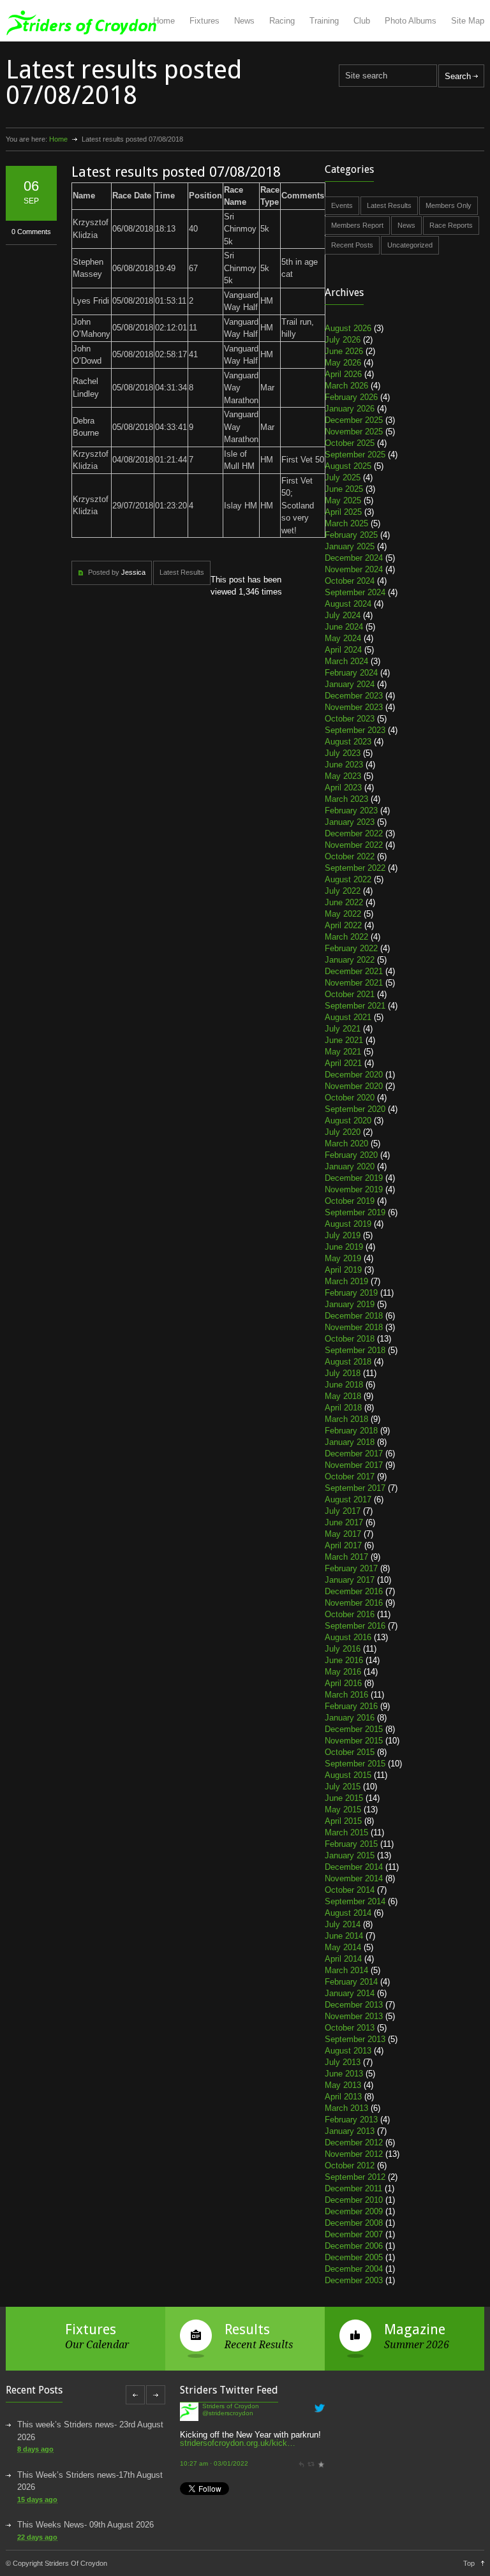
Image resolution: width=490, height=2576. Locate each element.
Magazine (415, 2329)
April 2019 (343, 1270)
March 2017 (346, 1557)
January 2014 (350, 1993)
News (244, 21)
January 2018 (350, 1442)
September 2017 (355, 1488)
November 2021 (354, 983)
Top (469, 2563)
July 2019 (343, 1235)
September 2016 (355, 1626)
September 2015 (355, 1764)
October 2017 (350, 1477)
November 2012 (354, 2154)
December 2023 (354, 696)
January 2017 (350, 1580)
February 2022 (351, 948)
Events (342, 205)
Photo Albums (411, 21)
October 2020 (350, 1098)
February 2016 (351, 1706)
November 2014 (354, 1878)
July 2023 (343, 753)
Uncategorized (410, 245)
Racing (282, 21)
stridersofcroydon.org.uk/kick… (238, 2422)
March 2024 (346, 661)
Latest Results (182, 572)
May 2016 (343, 1672)
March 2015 (346, 1832)
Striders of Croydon (231, 2465)
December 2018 (354, 1316)
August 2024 (348, 604)
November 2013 (354, 2016)
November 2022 (354, 845)
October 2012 (350, 2165)
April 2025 (343, 512)
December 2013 (354, 2005)
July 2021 (343, 1029)
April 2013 (343, 2097)
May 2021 (343, 1052)
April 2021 (343, 1063)
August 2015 (348, 1775)
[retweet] (311, 2443)
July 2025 (343, 477)
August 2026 (348, 328)
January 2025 (350, 546)
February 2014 (351, 1982)
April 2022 (343, 925)
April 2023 (343, 788)
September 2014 (355, 1901)
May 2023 (343, 776)
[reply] (301, 2443)
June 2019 (344, 1247)
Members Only (449, 205)
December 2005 (354, 2257)
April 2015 (343, 1821)
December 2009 (354, 2211)
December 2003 (354, 2280)
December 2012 (354, 2143)
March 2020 (346, 1144)
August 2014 (348, 1913)
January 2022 (350, 960)
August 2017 (348, 1499)
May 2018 (343, 1396)
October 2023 (350, 719)
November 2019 (354, 1189)
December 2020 (354, 1075)
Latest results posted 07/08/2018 (176, 172)
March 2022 (346, 937)
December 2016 (354, 1591)
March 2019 (346, 1281)
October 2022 (350, 856)
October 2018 (350, 1339)
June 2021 (344, 1040)
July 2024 (343, 615)
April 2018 (343, 1408)
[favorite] (321, 2443)
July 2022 (343, 891)
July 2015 (343, 1787)
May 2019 (343, 1258)
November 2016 (354, 1603)
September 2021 (355, 1006)
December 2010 (354, 2200)
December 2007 (354, 2234)
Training (324, 21)
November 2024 (354, 569)
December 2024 (354, 558)
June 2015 (344, 1798)
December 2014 (354, 1867)
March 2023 (346, 799)
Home (164, 21)
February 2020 (351, 1155)
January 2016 (350, 1718)
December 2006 (354, 2246)
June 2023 (344, 765)
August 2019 (348, 1224)
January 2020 (350, 1166)
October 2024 (350, 581)
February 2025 (351, 535)
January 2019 (350, 1304)
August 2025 (348, 466)
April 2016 (343, 1683)
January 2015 (350, 1855)
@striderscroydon (228, 2472)
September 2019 (355, 1212)
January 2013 (350, 2131)
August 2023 (348, 742)
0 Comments (31, 232)
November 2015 (354, 1741)
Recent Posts (352, 245)
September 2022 (355, 868)
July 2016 (343, 1649)
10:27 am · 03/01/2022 (214, 2443)
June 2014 (344, 1936)
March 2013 (346, 2108)
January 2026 (350, 409)
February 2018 (351, 1431)
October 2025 (350, 443)
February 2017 (351, 1568)
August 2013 (348, 2051)
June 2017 (344, 1522)
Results (247, 2329)
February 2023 (351, 811)
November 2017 (354, 1465)
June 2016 (344, 1660)
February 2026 (351, 397)
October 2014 (350, 1890)
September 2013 (355, 2039)
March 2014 (346, 1970)
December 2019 (354, 1178)
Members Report (357, 225)
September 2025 (355, 455)
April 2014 (343, 1959)
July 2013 (343, 2062)
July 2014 (343, 1924)
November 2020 (354, 1086)
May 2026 (343, 363)
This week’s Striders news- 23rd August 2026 (90, 2431)
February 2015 (351, 1844)
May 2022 (343, 914)
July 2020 (343, 1132)
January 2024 (350, 684)
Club (362, 21)
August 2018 (348, 1362)
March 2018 (346, 1419)
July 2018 (343, 1373)
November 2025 (354, 432)
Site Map (468, 21)
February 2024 (351, 673)
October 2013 (350, 2028)
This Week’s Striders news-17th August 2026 (90, 2481)
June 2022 (344, 902)
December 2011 (353, 2188)
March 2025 (346, 523)
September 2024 (355, 592)
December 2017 (354, 1454)
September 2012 (355, 2177)
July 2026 (343, 340)
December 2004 (354, 2269)
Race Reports (451, 225)
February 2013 (351, 2120)
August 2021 (348, 1017)
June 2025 (344, 489)
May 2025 (343, 500)
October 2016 (350, 1614)
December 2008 (354, 2223)
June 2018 (344, 1385)
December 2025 (354, 420)
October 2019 (350, 1201)
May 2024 (343, 638)
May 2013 (343, 2085)
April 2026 (343, 374)
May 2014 (343, 1947)
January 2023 (350, 822)
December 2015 (354, 1729)
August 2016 (348, 1637)
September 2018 (355, 1350)
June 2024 (344, 627)
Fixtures (204, 21)
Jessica (133, 572)
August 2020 (348, 1121)
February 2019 (351, 1293)
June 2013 (344, 2074)
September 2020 (355, 1109)
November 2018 (354, 1327)
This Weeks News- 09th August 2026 (85, 2525)
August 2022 (348, 879)
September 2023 (355, 730)
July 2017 (343, 1511)
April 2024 (343, 650)
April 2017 (343, 1545)
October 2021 (350, 994)
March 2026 (346, 386)
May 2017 (343, 1534)
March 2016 (346, 1695)
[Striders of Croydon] (189, 2477)
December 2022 (354, 833)
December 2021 (354, 971)
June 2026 (344, 351)
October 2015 (350, 1752)
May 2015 (343, 1810)
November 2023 (354, 707)
